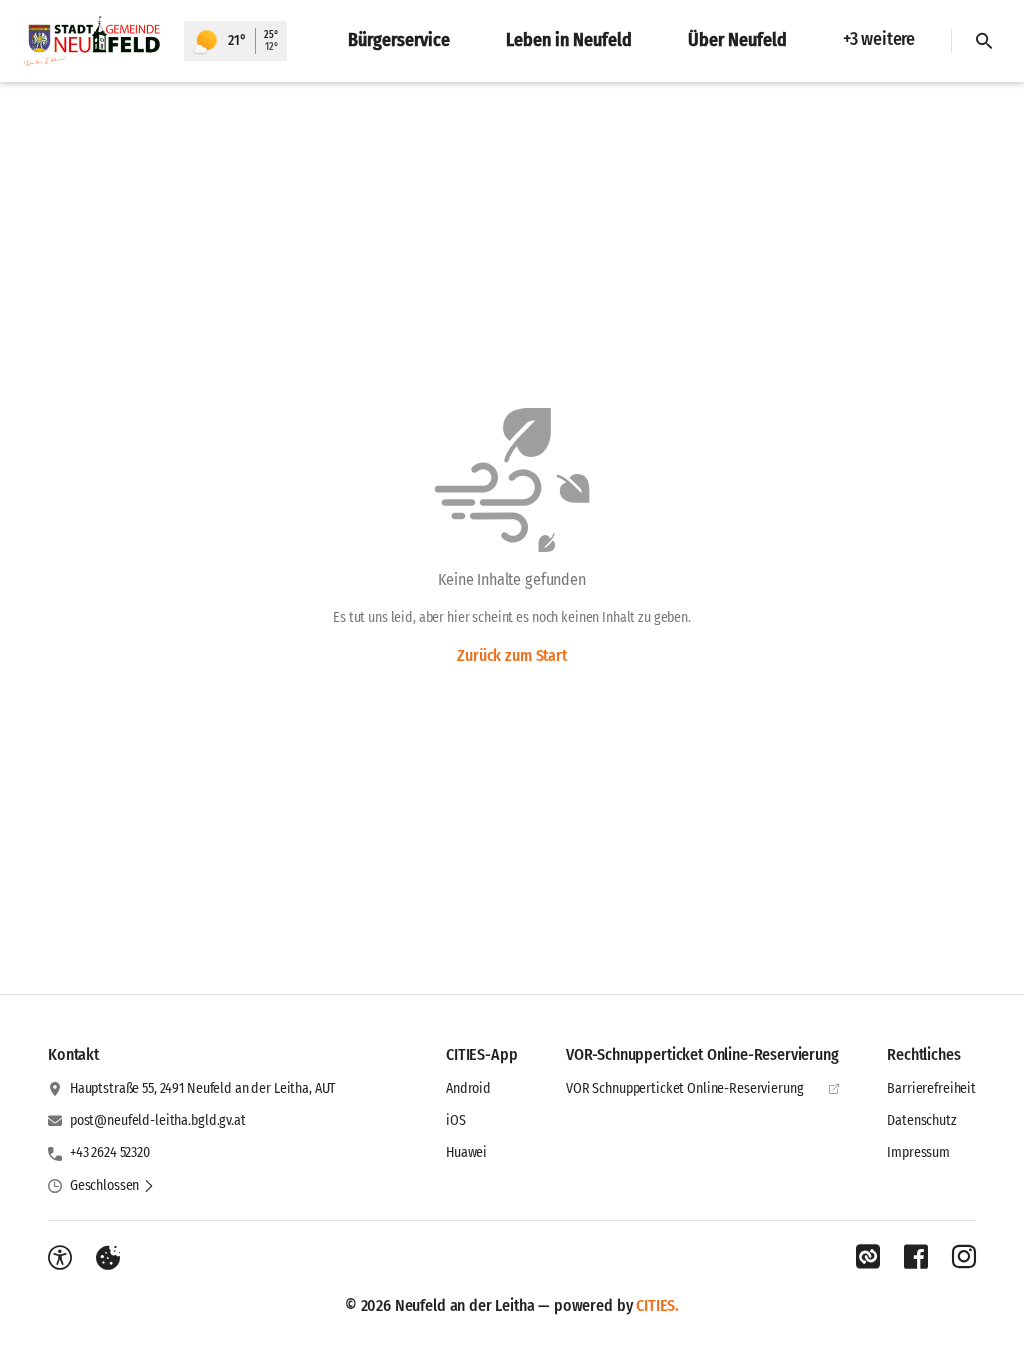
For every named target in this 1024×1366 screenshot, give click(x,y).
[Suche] (984, 41)
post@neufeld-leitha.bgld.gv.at (158, 1120)
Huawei (466, 1152)
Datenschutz (921, 1120)
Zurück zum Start (511, 655)
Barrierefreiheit (931, 1088)
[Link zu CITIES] (868, 1257)
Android (468, 1088)
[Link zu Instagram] (964, 1257)
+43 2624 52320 (110, 1152)
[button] (112, 1186)
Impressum (918, 1152)
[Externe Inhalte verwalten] (108, 1258)
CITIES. (657, 1305)
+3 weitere (879, 39)
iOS (456, 1120)
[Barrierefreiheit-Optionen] (60, 1258)
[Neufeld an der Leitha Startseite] (92, 41)
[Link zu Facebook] (916, 1257)
